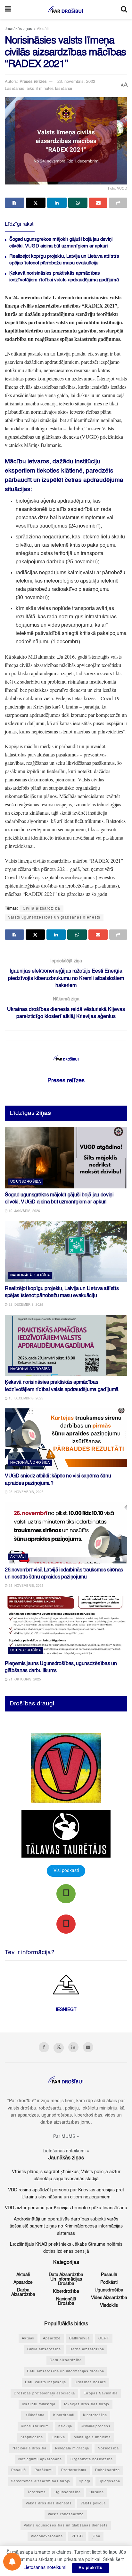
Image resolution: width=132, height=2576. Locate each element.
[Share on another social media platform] (118, 203)
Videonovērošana (47, 2537)
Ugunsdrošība (25, 1182)
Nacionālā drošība (30, 1276)
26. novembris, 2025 (26, 1492)
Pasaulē (109, 2275)
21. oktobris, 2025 (24, 1679)
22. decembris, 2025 (25, 1305)
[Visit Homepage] (66, 10)
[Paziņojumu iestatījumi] (12, 2562)
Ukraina (97, 2492)
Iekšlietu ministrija (39, 2404)
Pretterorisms (74, 2470)
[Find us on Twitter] (59, 2048)
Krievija (65, 2427)
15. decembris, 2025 (25, 1398)
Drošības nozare (90, 2382)
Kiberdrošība (66, 2291)
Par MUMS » (66, 2137)
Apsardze (23, 2282)
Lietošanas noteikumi (45, 2568)
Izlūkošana (34, 2415)
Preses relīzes (33, 82)
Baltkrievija (79, 2339)
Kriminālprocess (96, 2427)
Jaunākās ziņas (18, 29)
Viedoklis (109, 2306)
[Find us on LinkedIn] (73, 2047)
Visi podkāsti (66, 1871)
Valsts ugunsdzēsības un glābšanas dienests (54, 918)
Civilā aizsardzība (41, 909)
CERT (104, 2339)
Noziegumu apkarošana (40, 2459)
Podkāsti (109, 2282)
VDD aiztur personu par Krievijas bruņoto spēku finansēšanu (66, 2208)
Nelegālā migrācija (72, 2449)
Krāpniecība (32, 2437)
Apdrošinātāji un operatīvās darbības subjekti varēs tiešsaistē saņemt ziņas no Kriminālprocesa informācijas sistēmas (66, 2226)
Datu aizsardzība (66, 2360)
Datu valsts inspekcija (45, 2382)
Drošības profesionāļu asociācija (44, 2394)
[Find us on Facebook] (44, 2047)
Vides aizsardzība (109, 2298)
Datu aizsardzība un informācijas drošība (66, 2279)
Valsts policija (93, 2504)
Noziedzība (108, 2449)
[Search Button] (124, 10)
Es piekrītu (91, 2568)
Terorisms (37, 2492)
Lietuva (58, 2437)
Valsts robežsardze (66, 2514)
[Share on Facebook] (15, 203)
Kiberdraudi (64, 2415)
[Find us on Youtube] (88, 2047)
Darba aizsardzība (23, 2292)
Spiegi (84, 2482)
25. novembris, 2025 (26, 1586)
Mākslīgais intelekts (92, 2437)
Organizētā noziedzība (92, 2459)
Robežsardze (107, 2470)
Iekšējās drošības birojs (87, 2404)
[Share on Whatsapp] (78, 203)
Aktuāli (43, 29)
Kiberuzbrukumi (35, 2427)
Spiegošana (109, 2482)
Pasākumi (44, 2470)
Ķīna (96, 2537)
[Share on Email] (98, 203)
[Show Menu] (8, 10)
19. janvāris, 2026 (24, 1211)
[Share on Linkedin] (57, 203)
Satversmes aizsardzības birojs (41, 2482)
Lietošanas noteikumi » (66, 2151)
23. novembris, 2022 (76, 82)
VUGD (77, 2537)
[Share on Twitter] (36, 203)
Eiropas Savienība (101, 2394)
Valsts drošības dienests (49, 2504)
